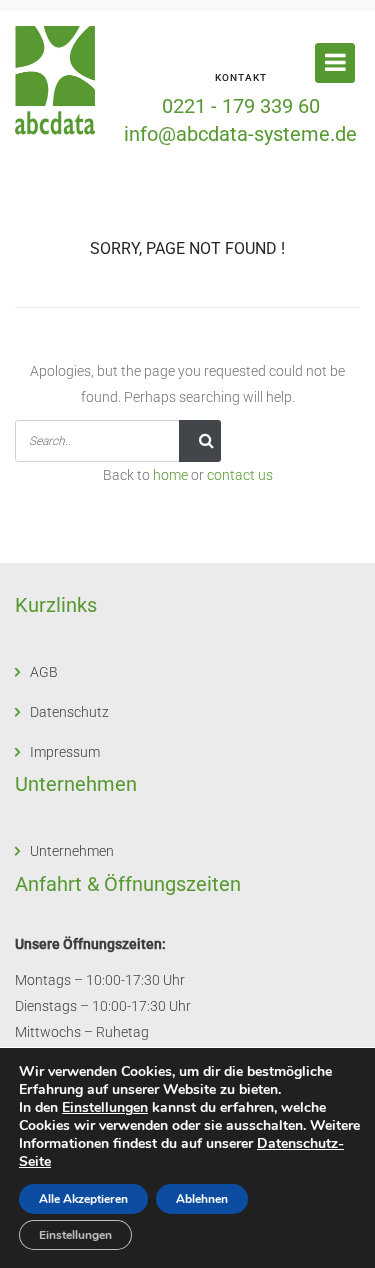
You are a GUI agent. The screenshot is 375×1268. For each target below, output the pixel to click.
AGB (44, 672)
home (170, 475)
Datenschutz (69, 712)
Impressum (65, 752)
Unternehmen (72, 851)
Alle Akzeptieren (83, 1199)
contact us (240, 475)
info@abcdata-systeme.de (240, 134)
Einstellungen (105, 1108)
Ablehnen (202, 1199)
